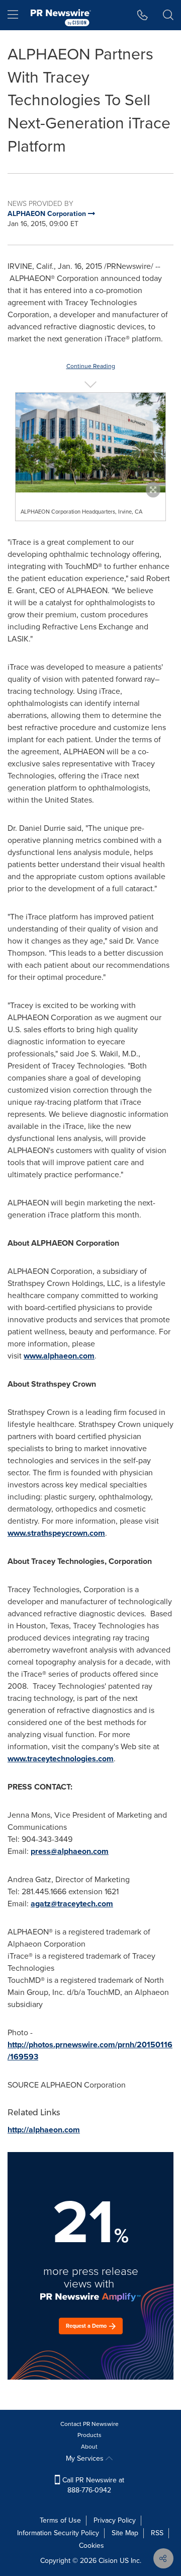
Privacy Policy (115, 2520)
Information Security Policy (58, 2533)
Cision (108, 2561)
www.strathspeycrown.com (56, 1533)
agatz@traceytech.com (72, 1904)
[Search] (168, 15)
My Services (86, 2458)
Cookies (92, 2546)
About (89, 2447)
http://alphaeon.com (44, 2130)
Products (89, 2435)
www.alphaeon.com (59, 1356)
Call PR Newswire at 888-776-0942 (92, 2485)
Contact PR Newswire (89, 2424)
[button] (90, 443)
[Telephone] (143, 15)
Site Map (125, 2533)
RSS (157, 2533)
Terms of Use (60, 2520)
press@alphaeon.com (70, 1851)
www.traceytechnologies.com (61, 1759)
